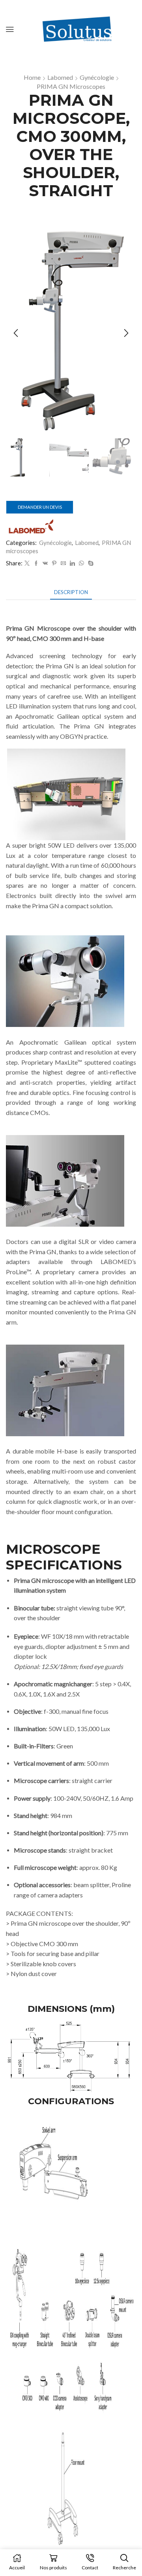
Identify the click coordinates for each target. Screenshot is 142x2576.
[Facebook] (36, 563)
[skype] (90, 563)
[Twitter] (27, 563)
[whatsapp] (81, 563)
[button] (16, 333)
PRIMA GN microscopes (71, 86)
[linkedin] (72, 563)
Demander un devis (40, 507)
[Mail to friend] (63, 563)
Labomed (60, 77)
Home (32, 77)
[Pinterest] (54, 563)
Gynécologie (97, 77)
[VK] (45, 563)
